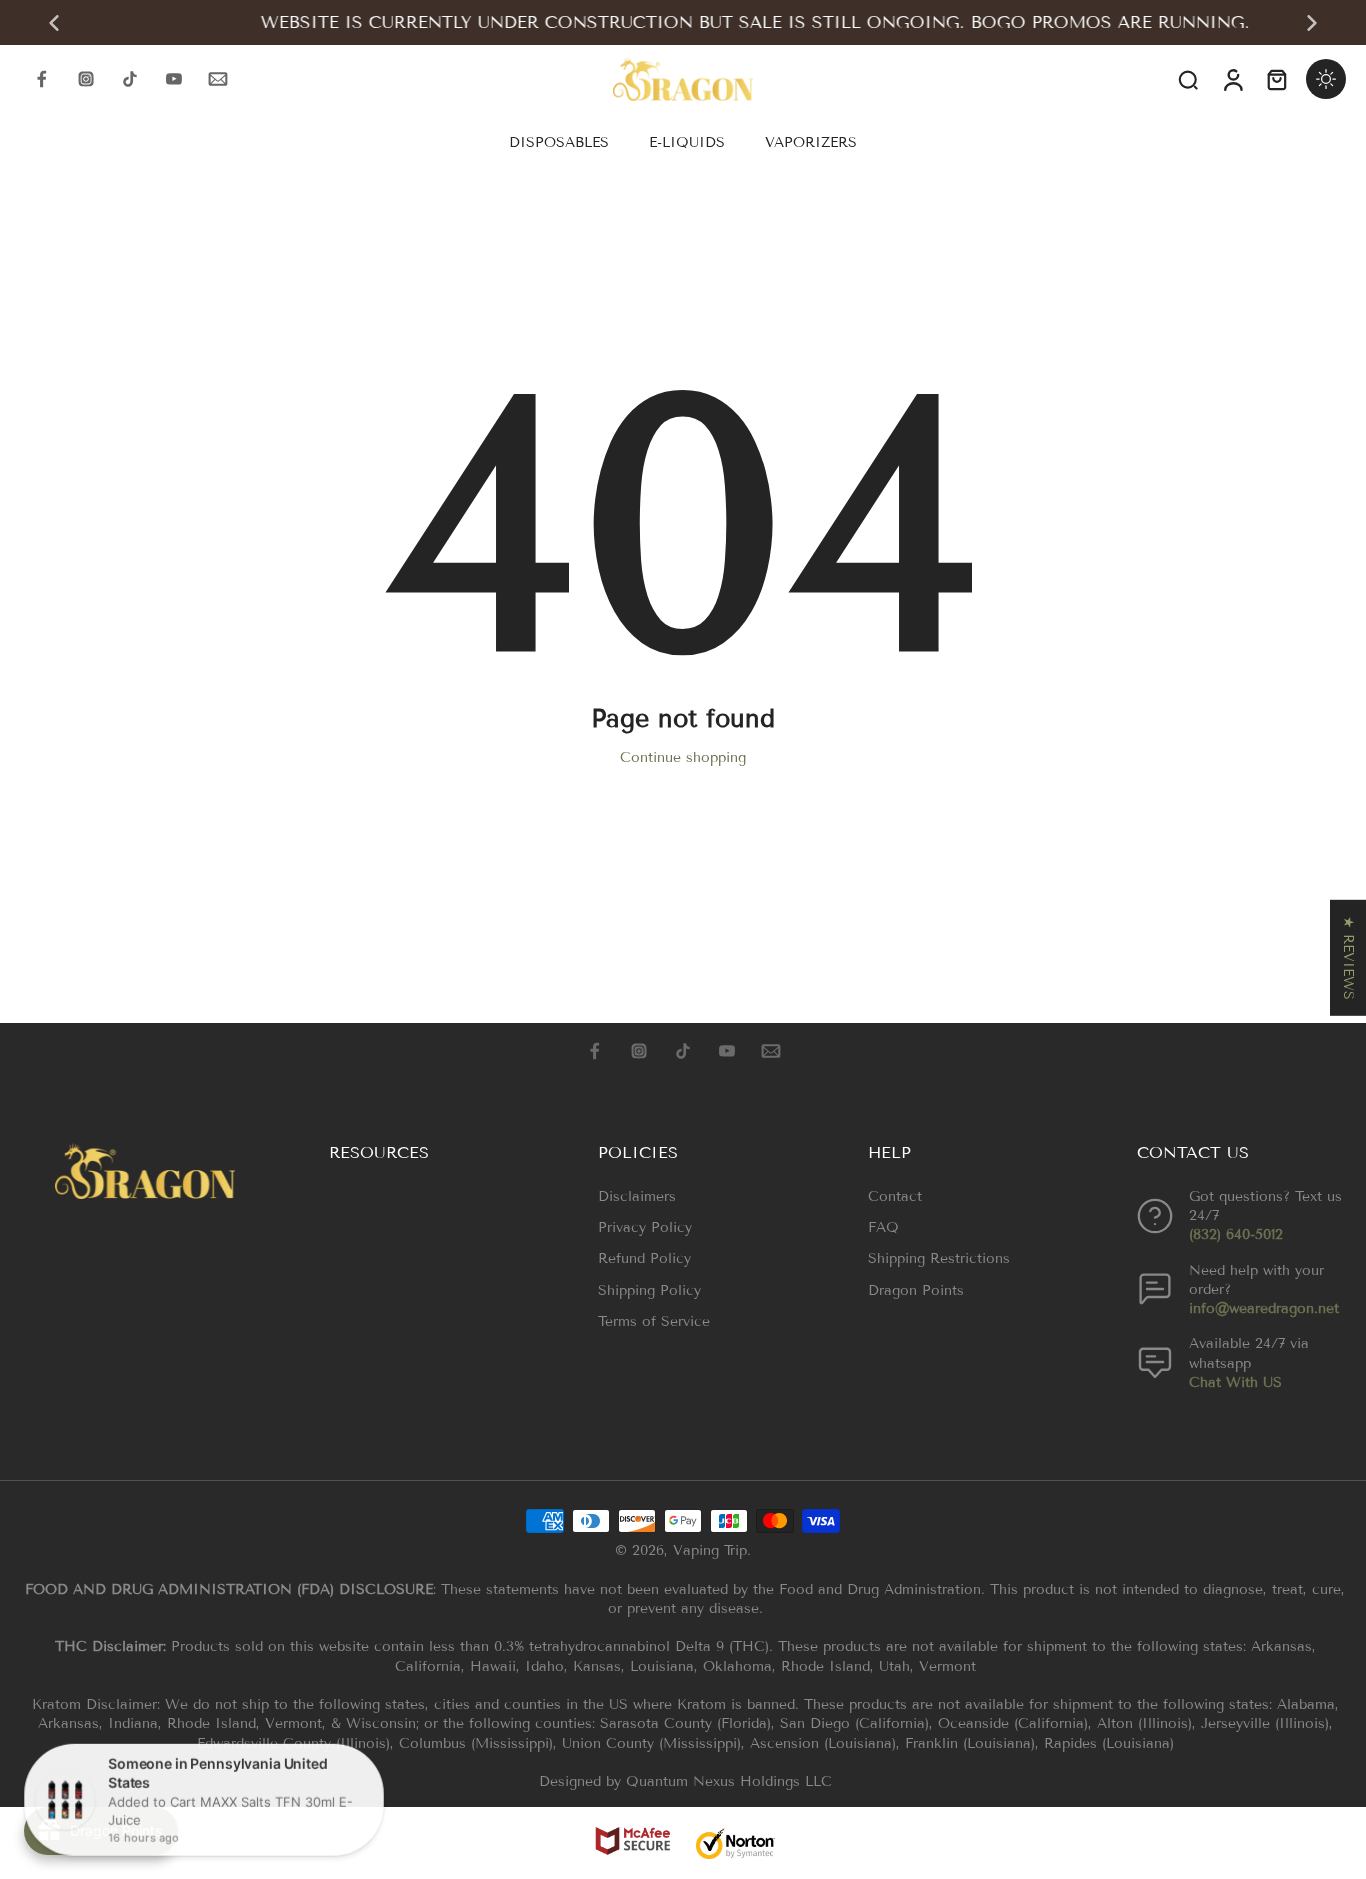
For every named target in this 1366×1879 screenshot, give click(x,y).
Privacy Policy (645, 1227)
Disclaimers (637, 1196)
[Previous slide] (54, 23)
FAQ (883, 1227)
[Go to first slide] (1312, 23)
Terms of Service (654, 1321)
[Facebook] (42, 79)
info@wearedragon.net (1264, 1308)
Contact (895, 1196)
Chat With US (1235, 1382)
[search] (1188, 79)
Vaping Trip (710, 1550)
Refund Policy (644, 1258)
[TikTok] (130, 79)
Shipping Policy (649, 1290)
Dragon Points (916, 1290)
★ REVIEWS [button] (1348, 957)
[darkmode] (1326, 79)
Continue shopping (683, 757)
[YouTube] (174, 79)
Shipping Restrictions (939, 1258)
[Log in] (1232, 79)
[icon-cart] (1276, 79)
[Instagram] (86, 79)
